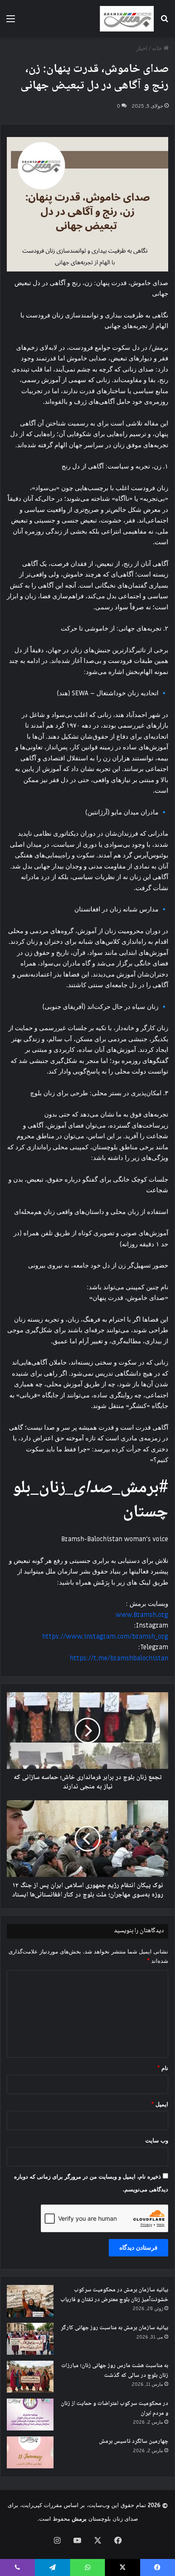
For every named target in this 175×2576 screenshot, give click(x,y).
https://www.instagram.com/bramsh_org (105, 1636)
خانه (158, 48)
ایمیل (160, 2104)
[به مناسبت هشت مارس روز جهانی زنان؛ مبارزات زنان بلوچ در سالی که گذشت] (30, 2377)
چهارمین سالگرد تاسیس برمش (134, 2442)
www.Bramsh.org (142, 1615)
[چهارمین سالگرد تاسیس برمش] (30, 2452)
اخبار (142, 48)
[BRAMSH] (127, 19)
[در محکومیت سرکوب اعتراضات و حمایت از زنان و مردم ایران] (30, 2415)
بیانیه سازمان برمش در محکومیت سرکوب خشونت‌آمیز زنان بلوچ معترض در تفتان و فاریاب (114, 2295)
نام (163, 2068)
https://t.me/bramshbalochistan (119, 1658)
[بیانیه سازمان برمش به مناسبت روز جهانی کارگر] (30, 2339)
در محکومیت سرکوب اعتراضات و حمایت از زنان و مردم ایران (114, 2409)
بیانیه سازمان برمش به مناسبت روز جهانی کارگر (114, 2328)
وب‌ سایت (157, 2140)
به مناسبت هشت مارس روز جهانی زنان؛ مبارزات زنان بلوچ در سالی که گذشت (115, 2371)
